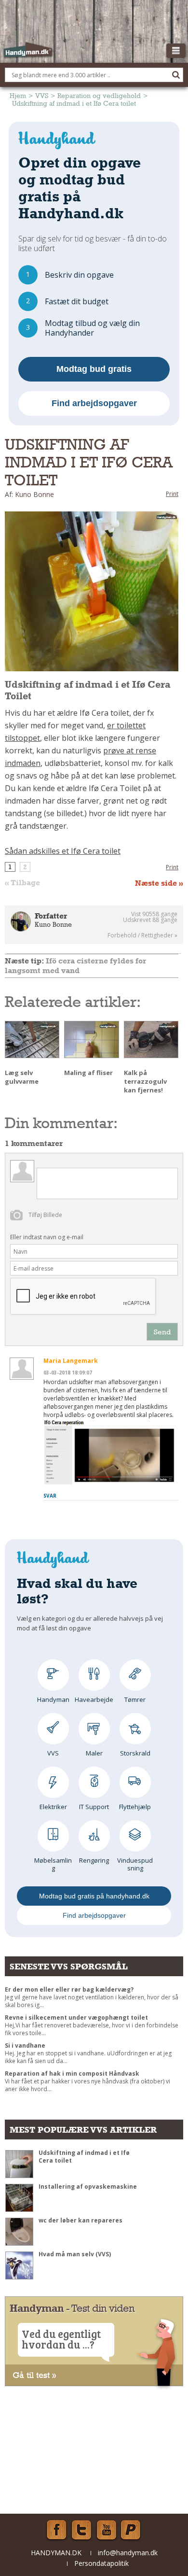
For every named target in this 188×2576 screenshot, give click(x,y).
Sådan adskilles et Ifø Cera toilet (63, 851)
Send (162, 1332)
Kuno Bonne (53, 924)
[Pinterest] (132, 2530)
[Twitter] (81, 2530)
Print (172, 494)
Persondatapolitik (101, 2563)
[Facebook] (56, 2530)
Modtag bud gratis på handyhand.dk (94, 1896)
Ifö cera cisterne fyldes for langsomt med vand (75, 966)
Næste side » (159, 883)
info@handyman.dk (128, 2553)
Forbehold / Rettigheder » (142, 935)
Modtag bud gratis (94, 369)
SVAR (50, 1496)
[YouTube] (107, 2530)
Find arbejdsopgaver (94, 403)
